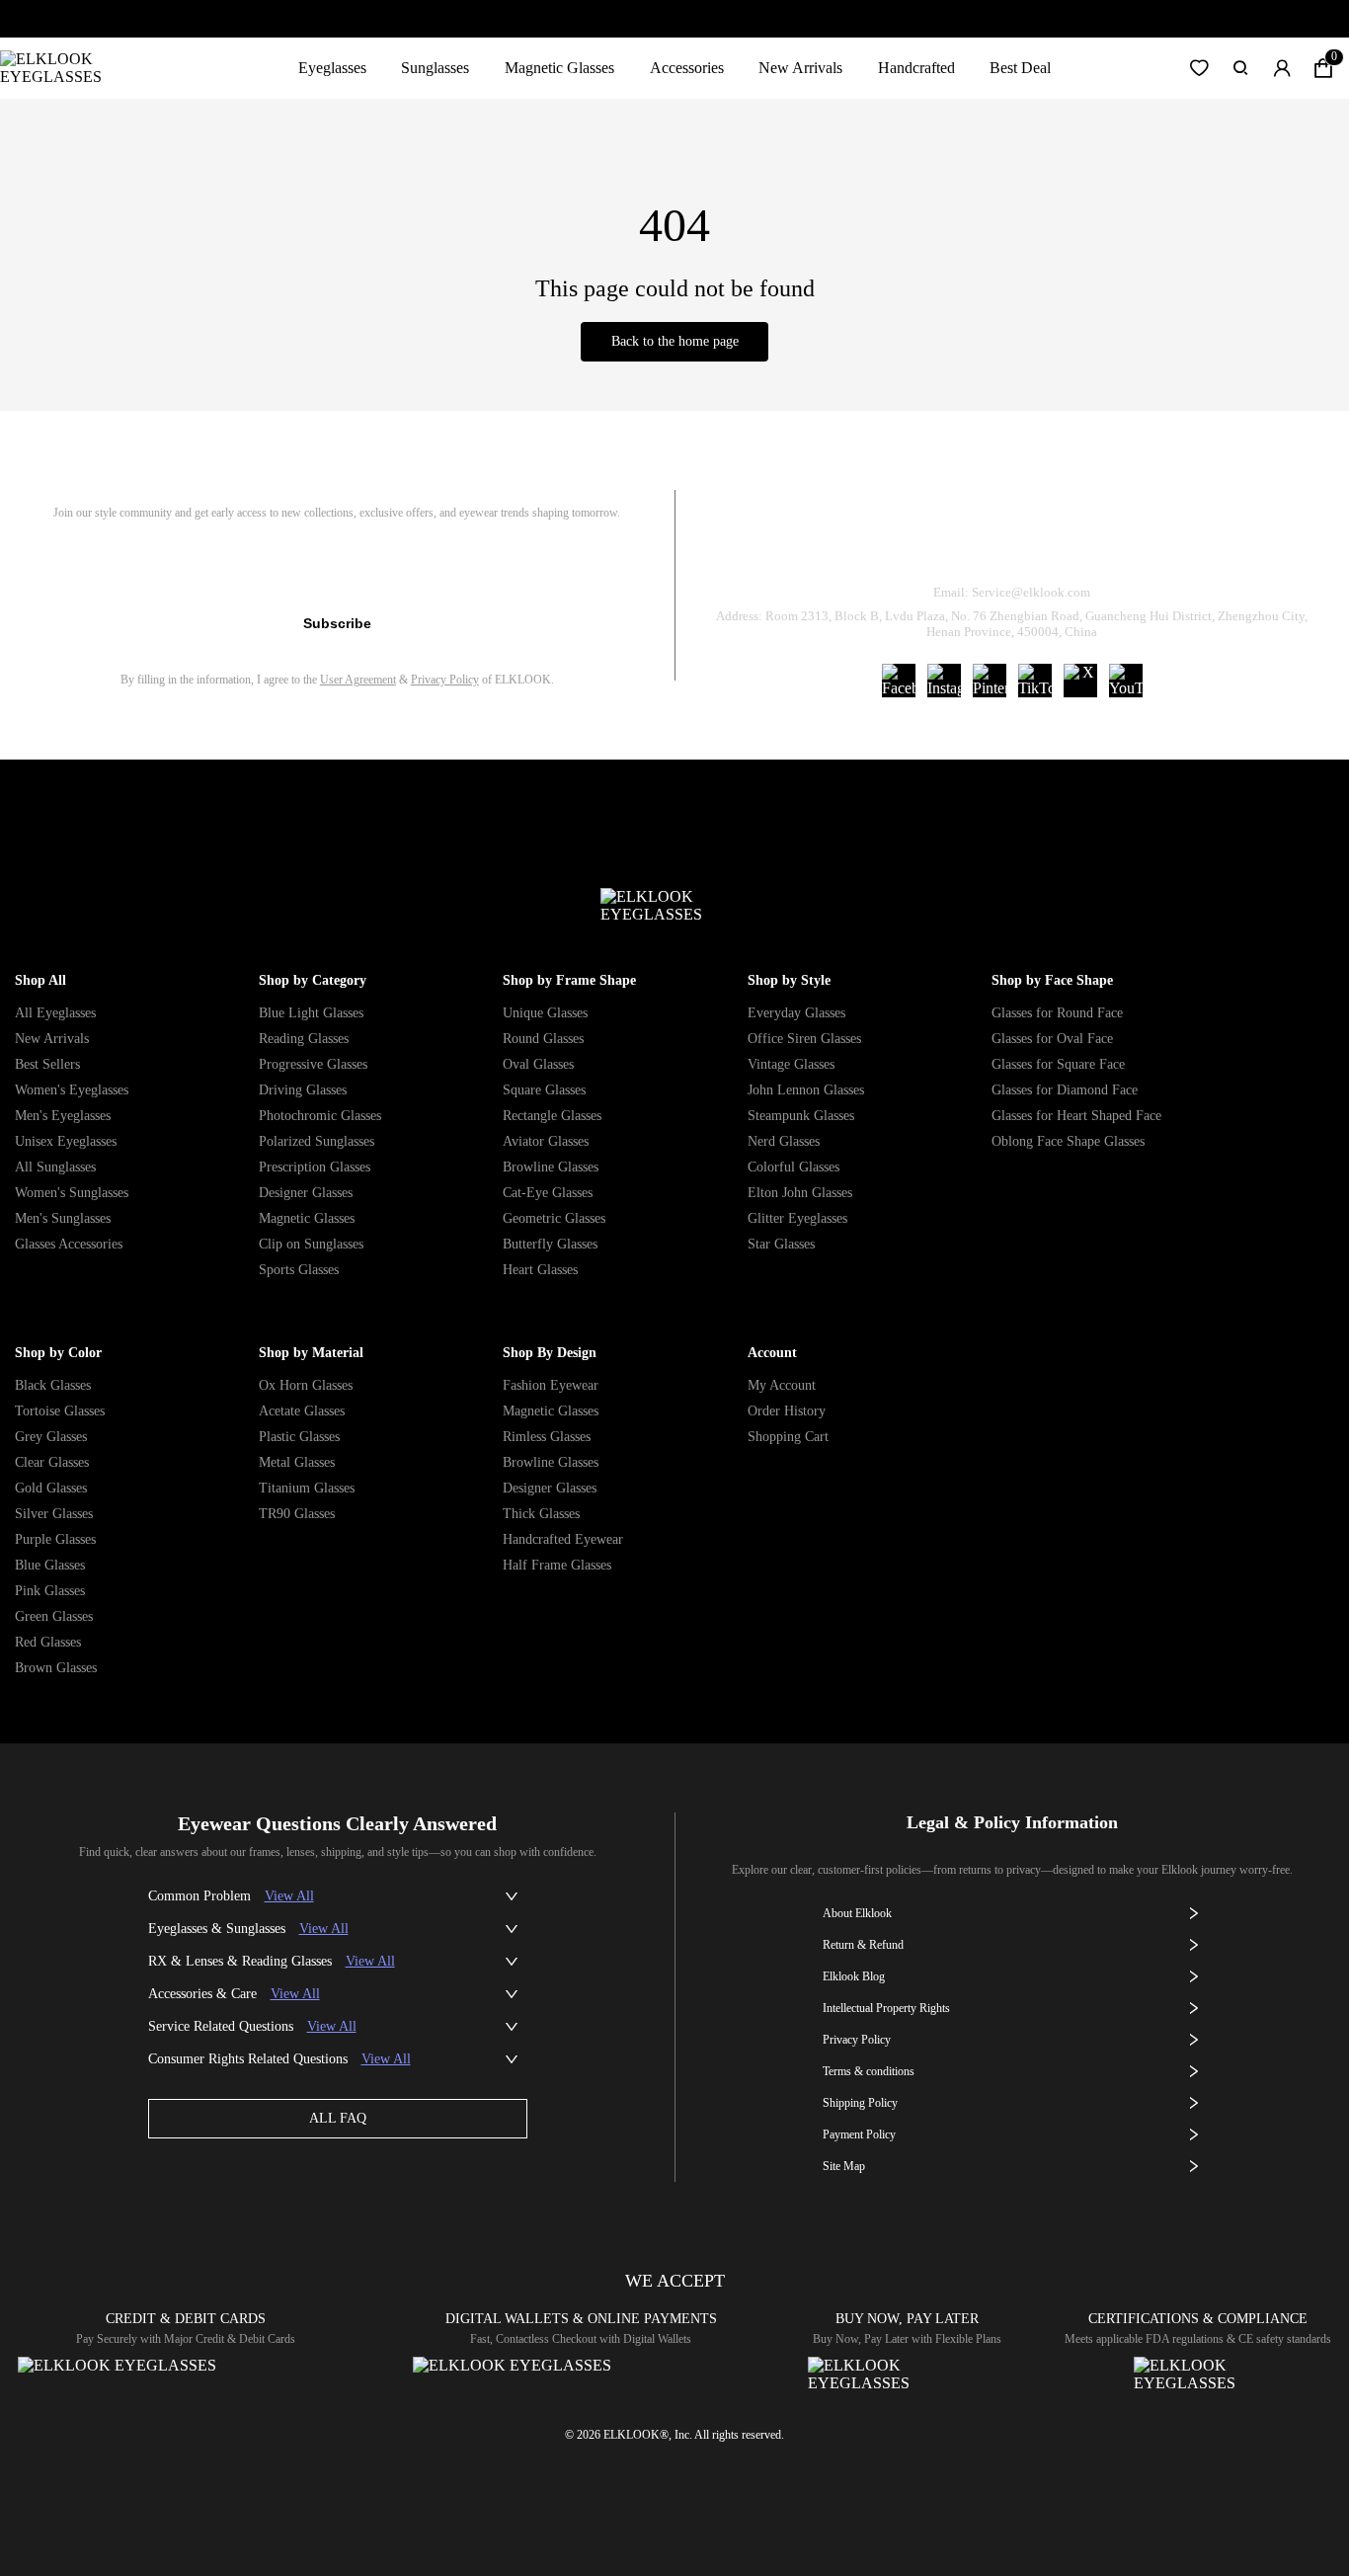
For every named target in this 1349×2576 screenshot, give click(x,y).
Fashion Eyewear (551, 1385)
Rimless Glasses (547, 1437)
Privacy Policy (445, 680)
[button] (1199, 68)
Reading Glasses (304, 1039)
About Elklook (857, 1913)
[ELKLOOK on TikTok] (1035, 681)
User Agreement (358, 680)
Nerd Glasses (784, 1141)
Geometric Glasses (554, 1218)
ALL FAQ (338, 2118)
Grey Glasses (51, 1437)
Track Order (778, 542)
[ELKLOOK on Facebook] (899, 681)
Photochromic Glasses (320, 1116)
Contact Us (1249, 542)
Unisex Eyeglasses (66, 1141)
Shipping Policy (1101, 542)
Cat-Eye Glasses (548, 1193)
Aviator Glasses (546, 1141)
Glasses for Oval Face (1052, 1039)
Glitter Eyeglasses (797, 1218)
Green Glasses (54, 1616)
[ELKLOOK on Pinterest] (990, 681)
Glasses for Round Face (1057, 1013)
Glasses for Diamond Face (1065, 1090)
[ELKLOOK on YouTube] (1126, 681)
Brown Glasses (56, 1668)
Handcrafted (916, 68)
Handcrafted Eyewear (563, 1539)
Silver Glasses (54, 1514)
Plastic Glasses (299, 1437)
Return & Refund (934, 542)
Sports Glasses (299, 1270)
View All (289, 1896)
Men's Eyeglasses (63, 1116)
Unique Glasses (545, 1013)
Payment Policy (859, 2134)
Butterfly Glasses (550, 1244)
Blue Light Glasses (311, 1013)
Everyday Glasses (796, 1013)
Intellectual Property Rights (886, 2008)
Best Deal (1020, 68)
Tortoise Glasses (60, 1411)
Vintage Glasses (791, 1064)
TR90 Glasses (297, 1514)
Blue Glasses (50, 1565)
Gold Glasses (51, 1488)
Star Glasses (781, 1244)
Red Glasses (48, 1642)
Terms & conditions (869, 2071)
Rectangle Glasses (552, 1116)
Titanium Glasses (307, 1488)
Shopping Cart (788, 1437)
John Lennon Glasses (806, 1090)
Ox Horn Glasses (306, 1385)
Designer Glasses (306, 1193)
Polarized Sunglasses (317, 1141)
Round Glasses (543, 1039)
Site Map (844, 2166)
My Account (782, 1385)
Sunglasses (435, 68)
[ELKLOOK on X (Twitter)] (1080, 681)
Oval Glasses (538, 1064)
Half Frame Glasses (557, 1565)
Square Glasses (544, 1090)
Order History (787, 1411)
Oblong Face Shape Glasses (1068, 1141)
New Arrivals (800, 68)
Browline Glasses (551, 1167)
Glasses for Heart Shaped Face (1076, 1116)
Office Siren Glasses (804, 1039)
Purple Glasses (55, 1539)
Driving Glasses (303, 1090)
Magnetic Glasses (559, 68)
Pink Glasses (50, 1591)
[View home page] (67, 68)
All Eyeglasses (55, 1013)
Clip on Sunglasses (311, 1244)
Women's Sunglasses (72, 1193)
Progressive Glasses (313, 1064)
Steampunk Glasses (801, 1116)
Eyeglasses (332, 68)
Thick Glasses (541, 1514)
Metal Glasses (297, 1462)
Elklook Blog (854, 1976)
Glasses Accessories (69, 1244)
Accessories (687, 68)
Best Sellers (47, 1064)
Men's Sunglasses (63, 1218)
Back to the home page (675, 341)
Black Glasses (53, 1385)
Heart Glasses (540, 1270)
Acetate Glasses (302, 1411)
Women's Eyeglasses (72, 1090)
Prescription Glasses (315, 1167)
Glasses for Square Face (1058, 1064)
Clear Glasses (52, 1462)
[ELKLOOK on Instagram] (944, 681)
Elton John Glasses (800, 1193)
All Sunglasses (55, 1167)
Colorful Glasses (794, 1167)
